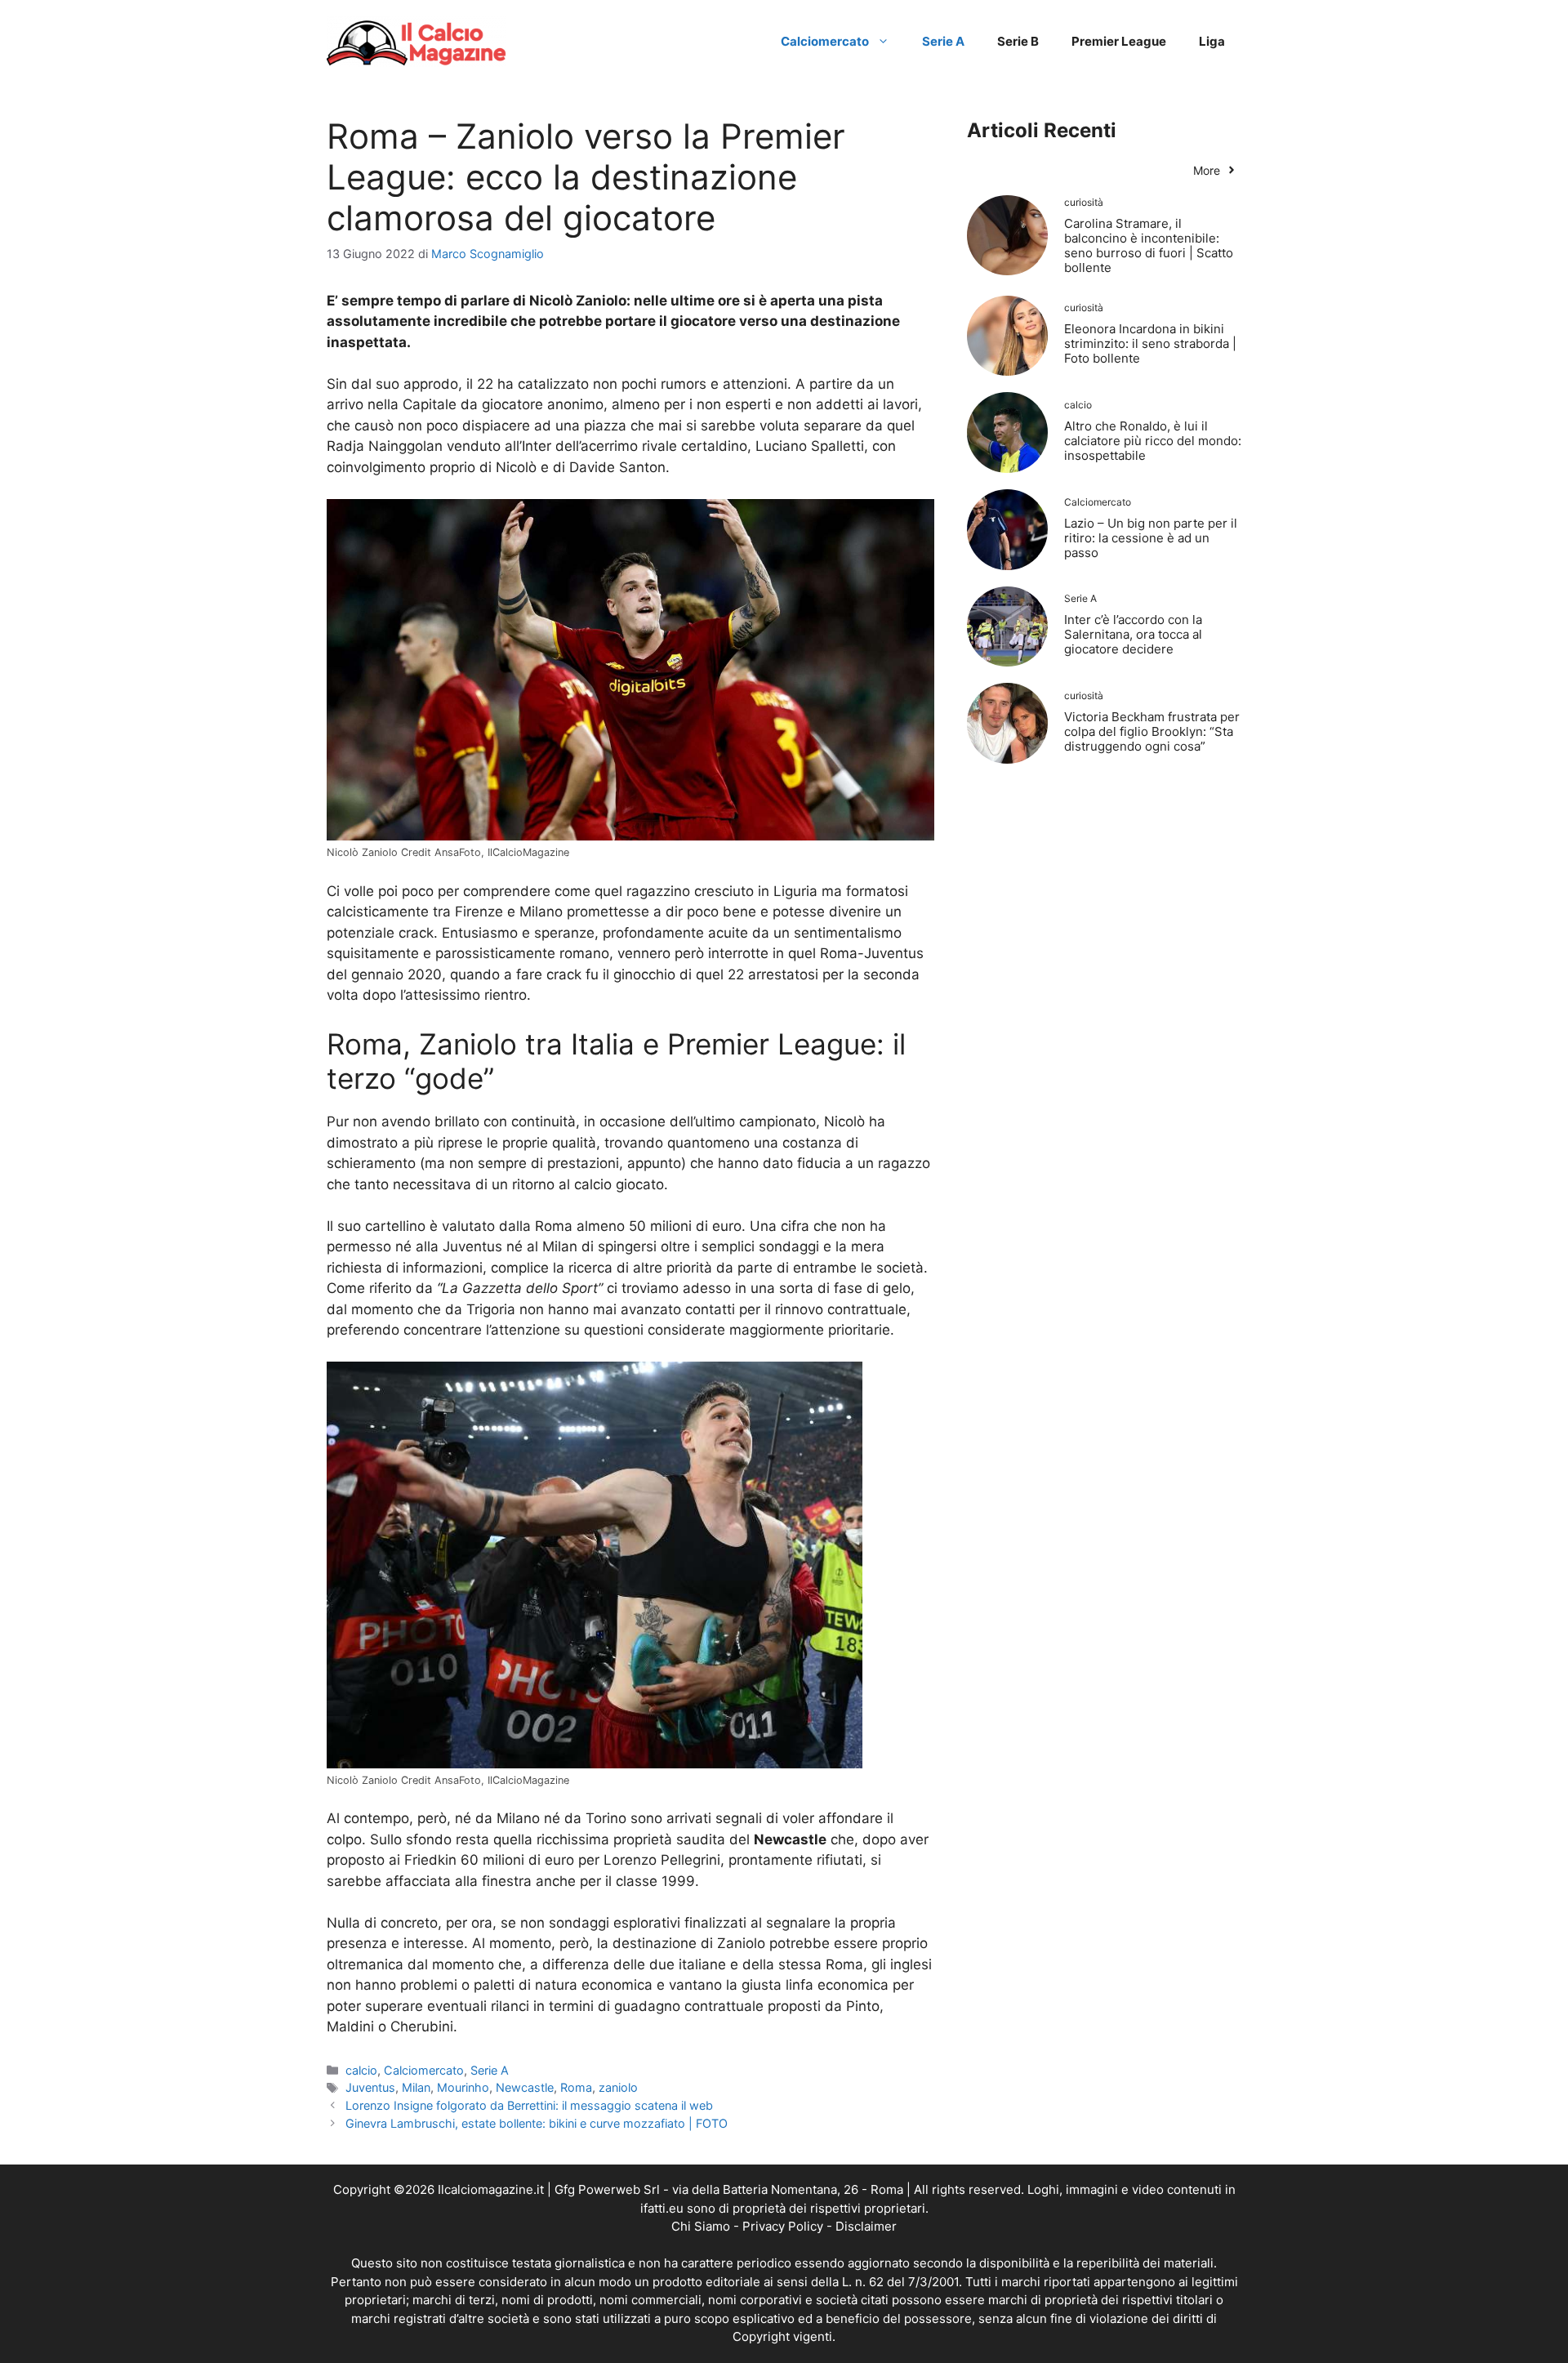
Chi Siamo (701, 2226)
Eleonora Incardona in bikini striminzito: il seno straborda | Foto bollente (1150, 343)
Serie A (943, 41)
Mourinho (463, 2087)
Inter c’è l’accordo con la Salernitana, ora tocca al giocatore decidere (1133, 634)
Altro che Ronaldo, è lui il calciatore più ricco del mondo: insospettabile (1153, 441)
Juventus (370, 2087)
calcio (361, 2070)
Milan (416, 2087)
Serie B (1018, 41)
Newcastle (525, 2087)
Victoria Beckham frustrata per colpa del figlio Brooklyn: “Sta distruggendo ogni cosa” (1152, 731)
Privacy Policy (783, 2226)
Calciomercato (825, 41)
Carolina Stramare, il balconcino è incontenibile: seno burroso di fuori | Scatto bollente (1149, 245)
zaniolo (618, 2087)
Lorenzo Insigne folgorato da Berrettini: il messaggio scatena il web (529, 2105)
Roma (576, 2087)
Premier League (1119, 41)
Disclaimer (866, 2226)
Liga (1212, 41)
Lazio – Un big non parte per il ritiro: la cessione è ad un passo (1151, 538)
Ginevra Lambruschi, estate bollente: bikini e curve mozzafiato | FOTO (537, 2123)
